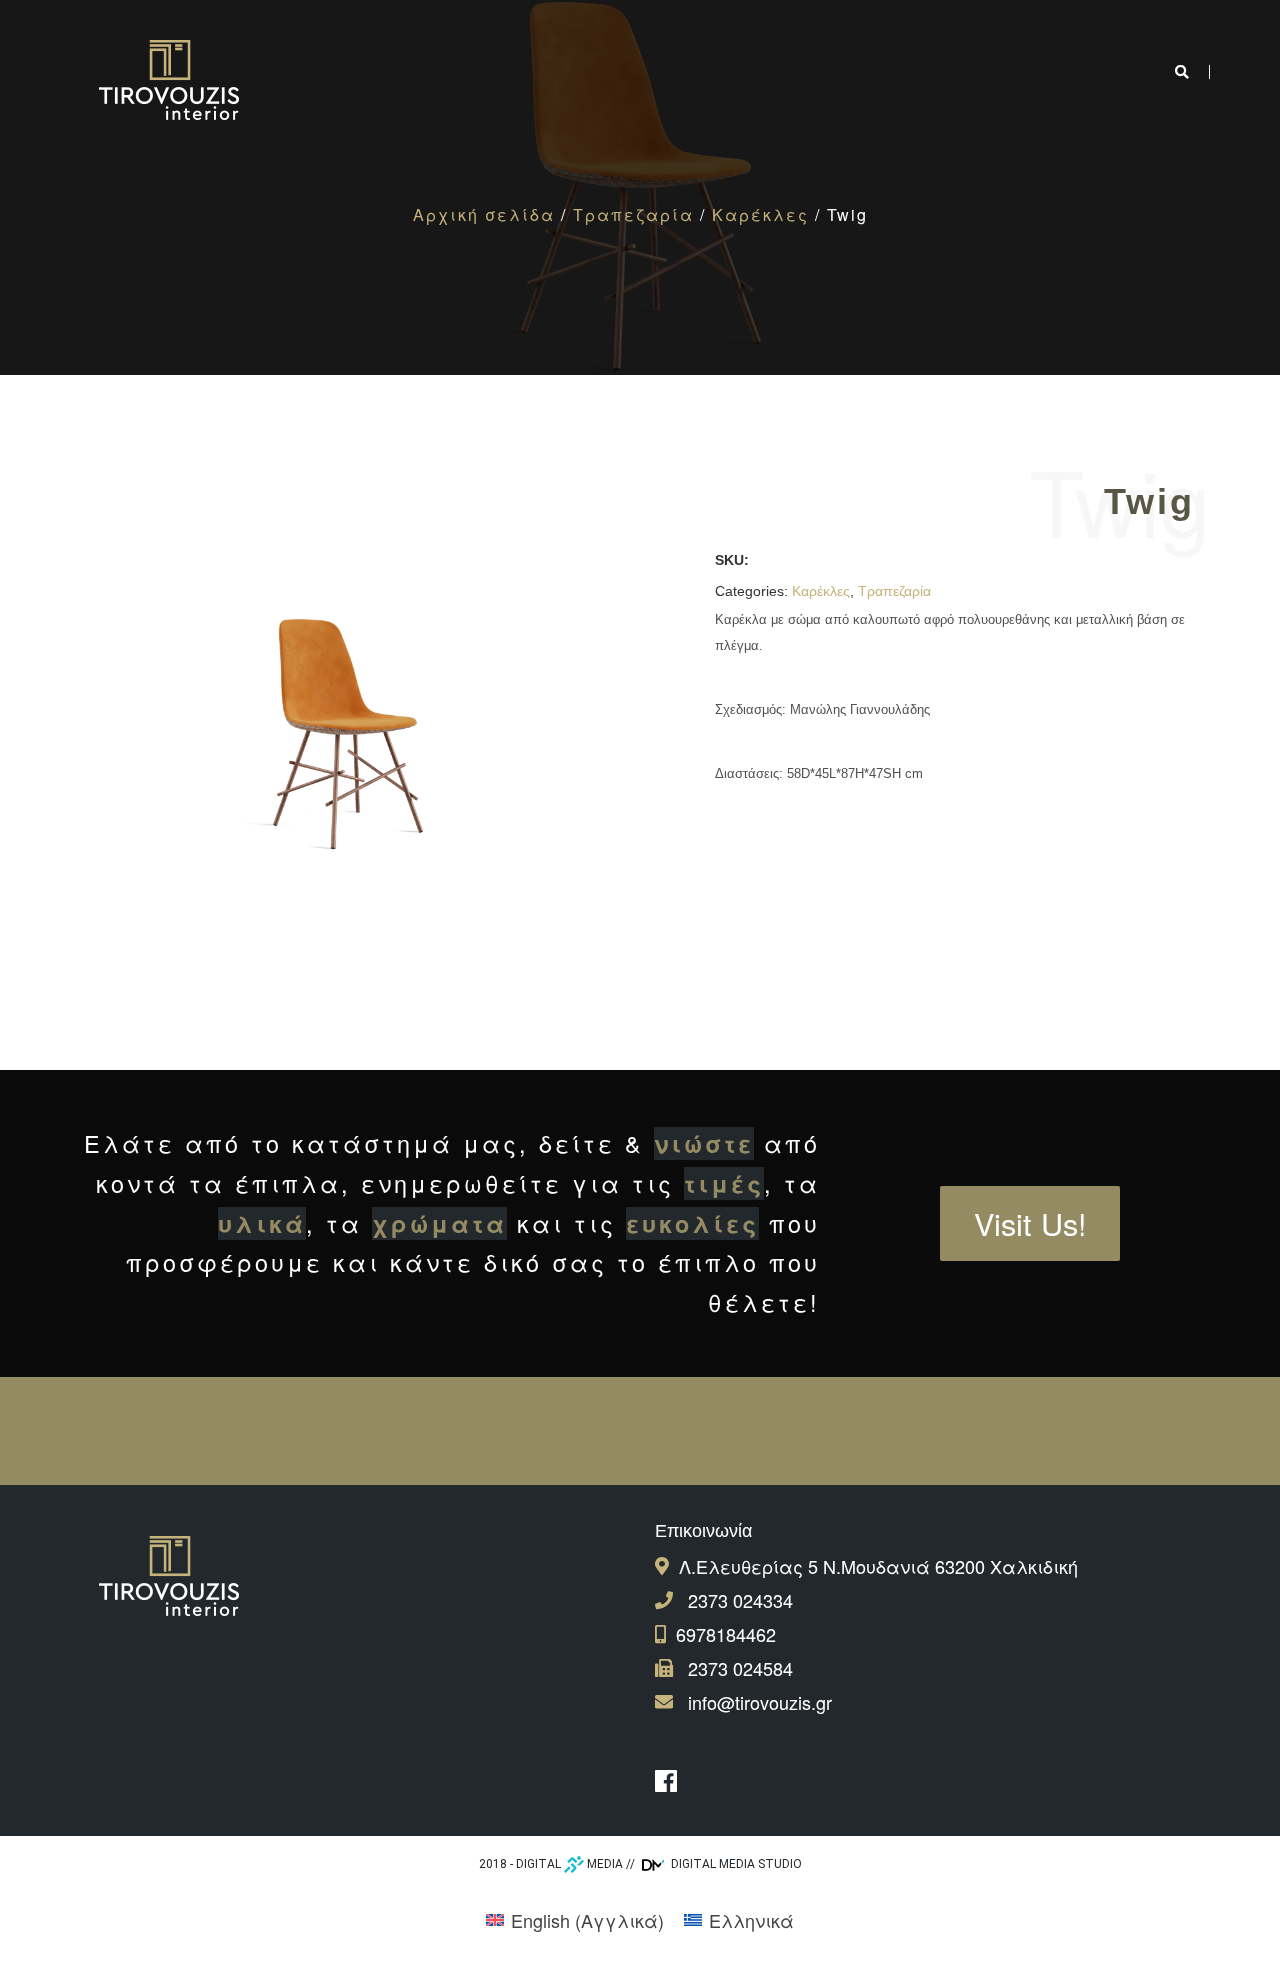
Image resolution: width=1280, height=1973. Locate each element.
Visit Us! (1030, 1223)
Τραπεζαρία (633, 214)
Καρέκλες (760, 214)
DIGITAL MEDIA (569, 1864)
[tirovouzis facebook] (671, 1781)
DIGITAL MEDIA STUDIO (735, 1864)
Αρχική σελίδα (484, 214)
